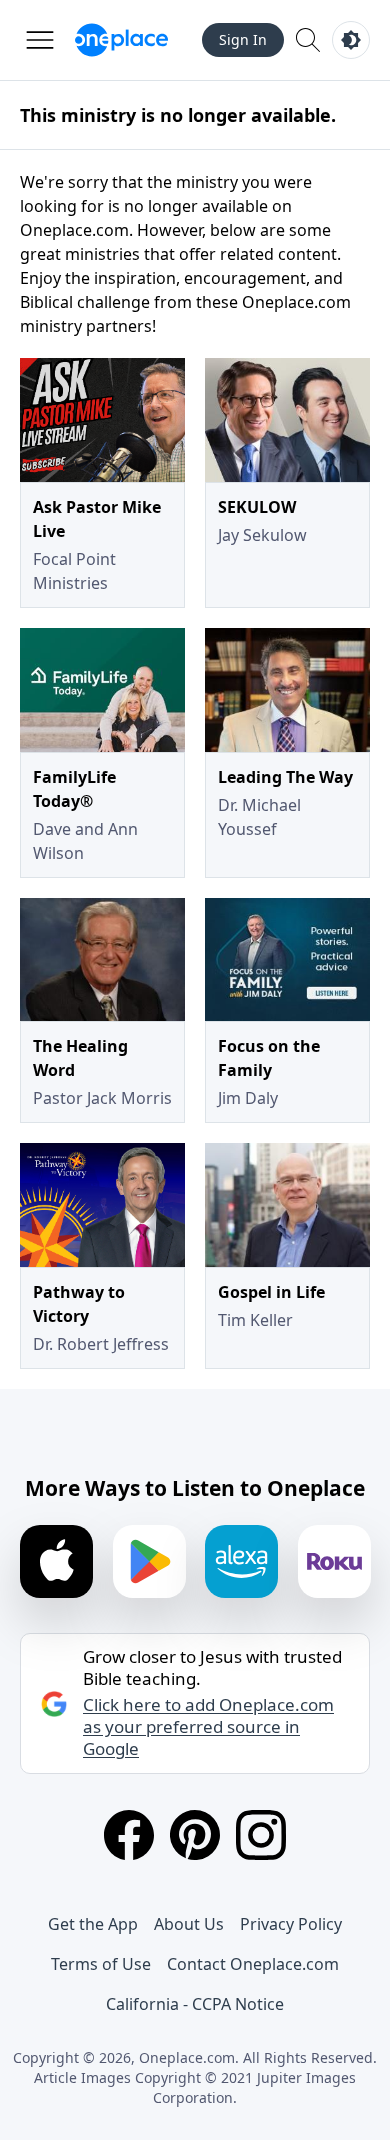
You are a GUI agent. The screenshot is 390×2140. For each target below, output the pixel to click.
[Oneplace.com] (121, 40)
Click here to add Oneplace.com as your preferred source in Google (208, 1727)
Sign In (243, 39)
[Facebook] (129, 1835)
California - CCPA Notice (195, 2004)
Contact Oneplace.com (253, 1964)
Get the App (93, 1924)
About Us (189, 1924)
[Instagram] (261, 1835)
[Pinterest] (195, 1835)
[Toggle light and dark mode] (351, 40)
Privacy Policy (291, 1924)
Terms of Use (101, 1964)
